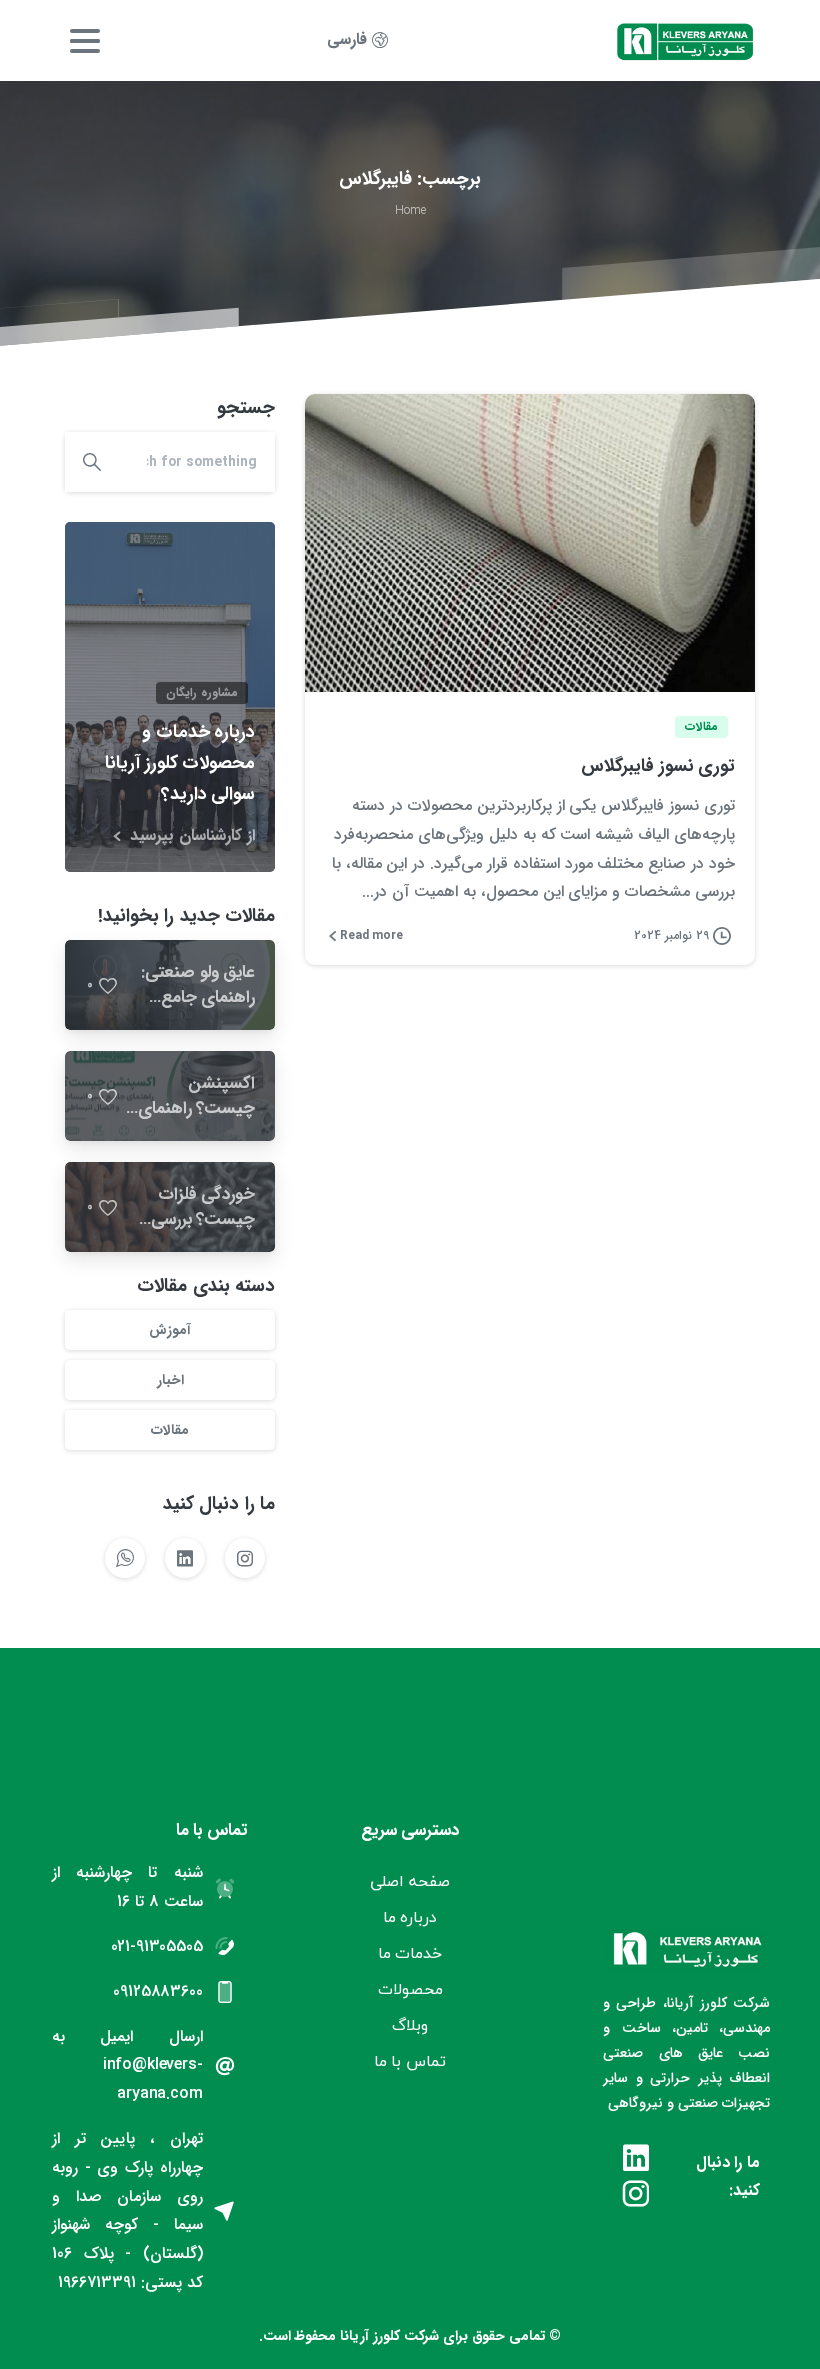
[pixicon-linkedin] (636, 2160)
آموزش (170, 1330)
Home (410, 210)
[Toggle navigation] (85, 41)
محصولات (410, 1989)
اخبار (170, 1380)
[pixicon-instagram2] (636, 2196)
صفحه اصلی (410, 1881)
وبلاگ (410, 2025)
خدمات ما (410, 1953)
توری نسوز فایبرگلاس (658, 766)
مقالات (170, 1430)
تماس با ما (410, 2061)
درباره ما (410, 1917)
